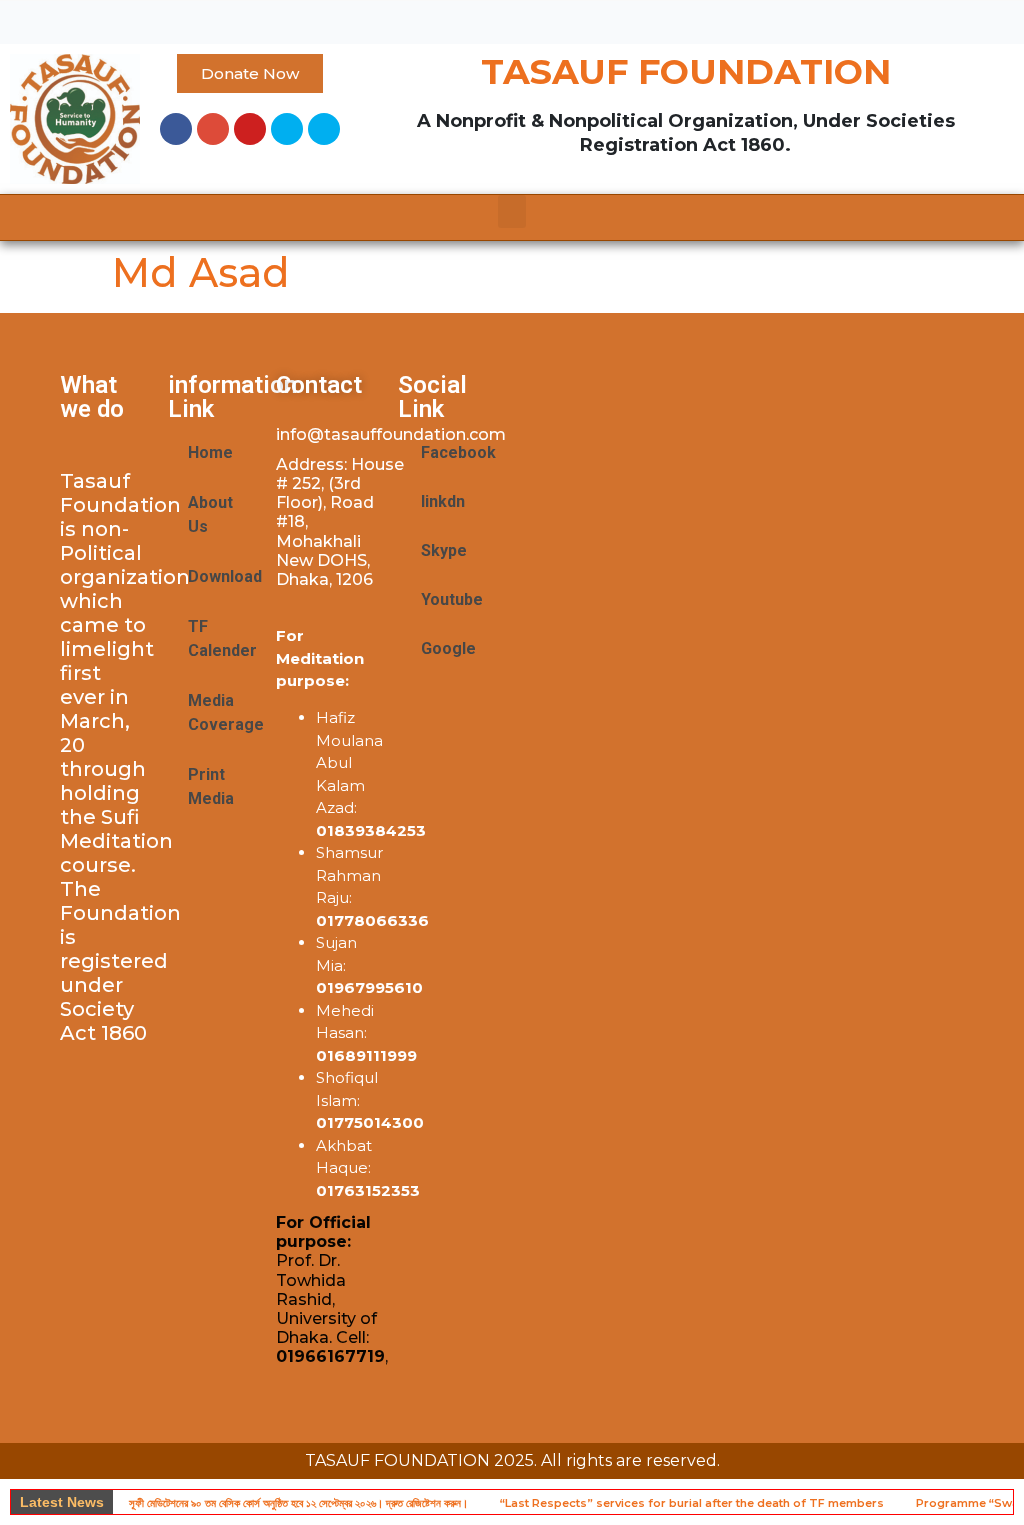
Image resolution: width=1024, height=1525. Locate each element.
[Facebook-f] (176, 129)
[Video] (324, 129)
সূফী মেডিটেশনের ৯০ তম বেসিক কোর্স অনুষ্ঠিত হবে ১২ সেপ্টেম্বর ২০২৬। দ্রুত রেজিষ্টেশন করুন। (298, 1503)
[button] (512, 17)
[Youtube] (250, 129)
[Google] (213, 129)
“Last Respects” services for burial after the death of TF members (692, 1503)
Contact (319, 385)
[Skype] (287, 129)
